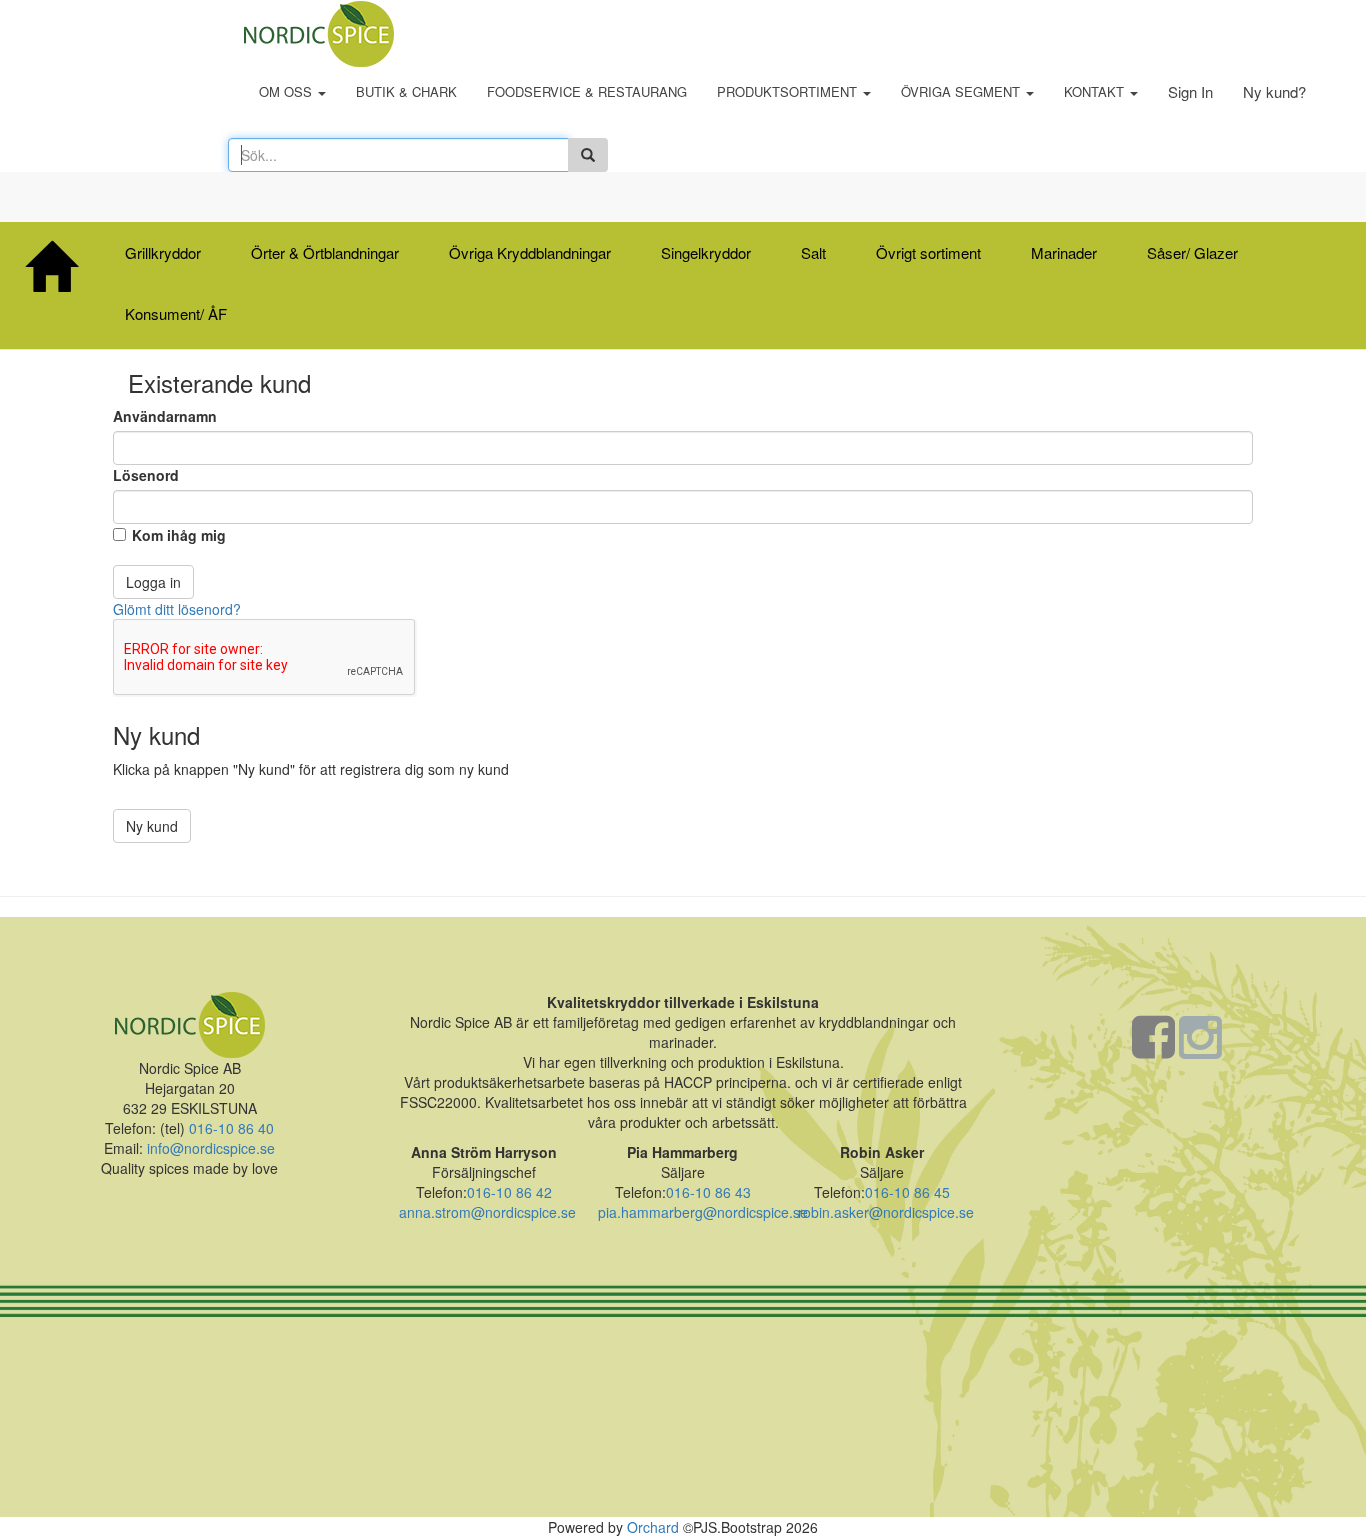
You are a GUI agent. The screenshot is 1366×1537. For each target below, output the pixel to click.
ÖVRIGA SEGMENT (962, 91)
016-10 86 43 (708, 1192)
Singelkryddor (706, 252)
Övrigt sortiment (928, 252)
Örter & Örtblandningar (325, 252)
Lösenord (146, 475)
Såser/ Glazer (1192, 252)
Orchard (653, 1527)
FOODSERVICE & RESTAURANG (587, 91)
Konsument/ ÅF (176, 313)
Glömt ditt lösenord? (177, 609)
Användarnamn (165, 416)
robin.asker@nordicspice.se (886, 1212)
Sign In (1190, 91)
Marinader (1064, 252)
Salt (813, 252)
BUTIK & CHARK (406, 91)
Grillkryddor (163, 252)
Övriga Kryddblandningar (530, 252)
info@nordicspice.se (211, 1148)
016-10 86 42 (509, 1192)
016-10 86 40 (229, 1128)
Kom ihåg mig (179, 535)
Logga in (153, 582)
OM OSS (287, 91)
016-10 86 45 (907, 1192)
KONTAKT (1096, 91)
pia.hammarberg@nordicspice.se (703, 1212)
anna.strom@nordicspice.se (487, 1212)
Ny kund (152, 826)
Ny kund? (1274, 91)
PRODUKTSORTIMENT (789, 91)
